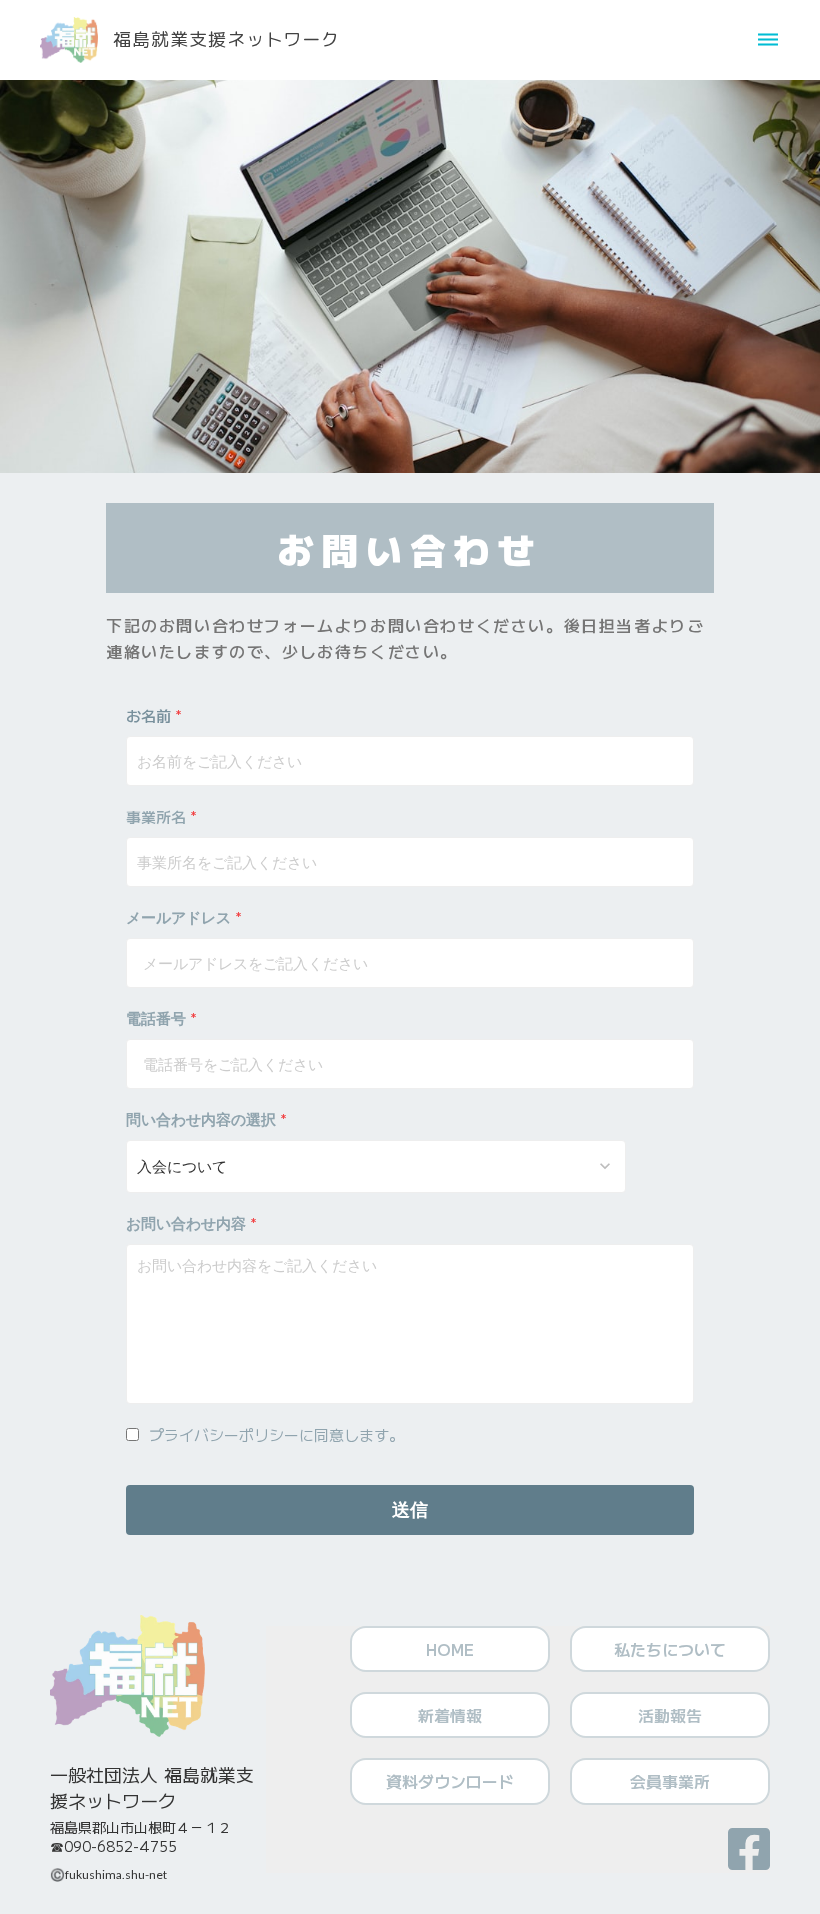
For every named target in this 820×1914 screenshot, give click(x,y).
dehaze (768, 40)
